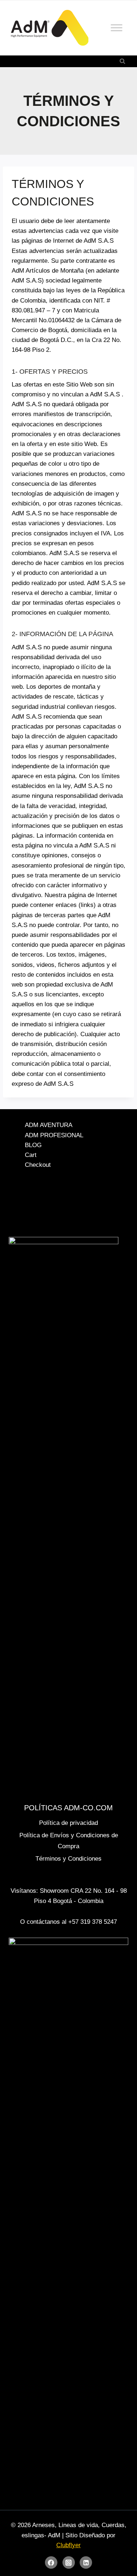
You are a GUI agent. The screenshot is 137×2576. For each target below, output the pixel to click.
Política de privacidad (68, 1823)
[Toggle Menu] (117, 28)
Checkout (38, 1165)
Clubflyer (68, 2545)
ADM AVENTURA (49, 1125)
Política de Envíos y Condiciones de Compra (69, 1841)
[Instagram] (69, 2562)
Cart (31, 1155)
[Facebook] (51, 2562)
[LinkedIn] (86, 2562)
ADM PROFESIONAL (54, 1135)
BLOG (33, 1145)
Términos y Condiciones (68, 1859)
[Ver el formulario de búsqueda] (122, 61)
